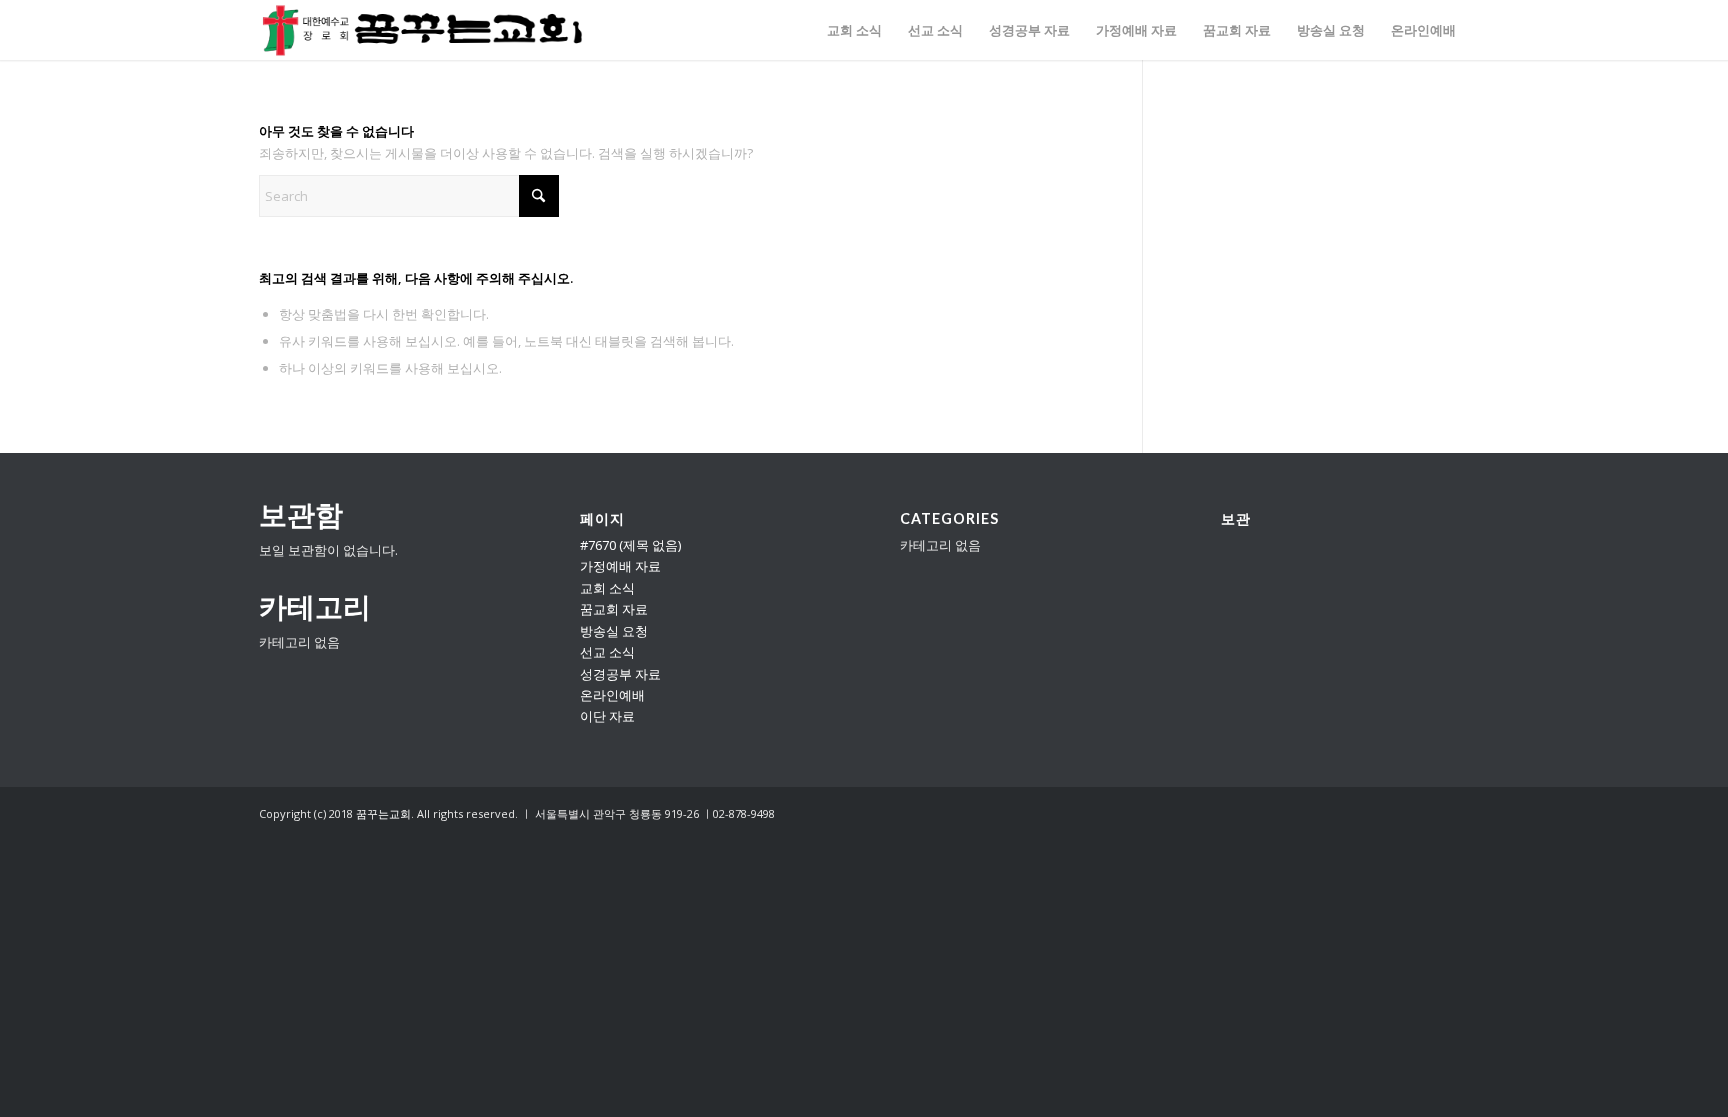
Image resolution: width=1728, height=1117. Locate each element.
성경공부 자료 (620, 674)
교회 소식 (607, 588)
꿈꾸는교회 (383, 813)
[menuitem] (854, 30)
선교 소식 (607, 652)
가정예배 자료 (620, 566)
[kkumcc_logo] (422, 30)
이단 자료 (607, 716)
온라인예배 (612, 695)
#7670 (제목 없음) (630, 545)
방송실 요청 (614, 631)
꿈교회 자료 (614, 609)
